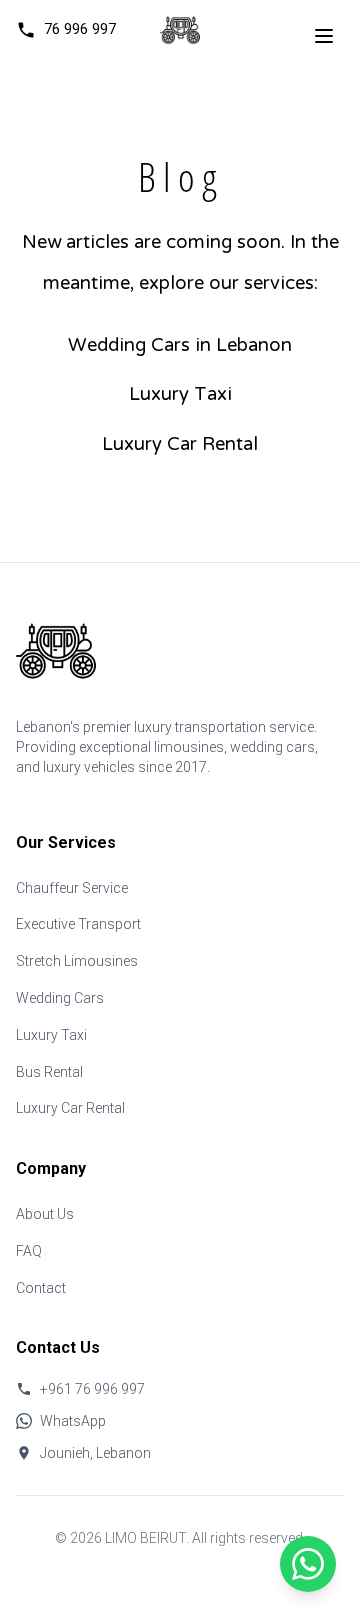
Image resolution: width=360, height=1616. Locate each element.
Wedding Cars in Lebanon (180, 346)
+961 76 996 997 (92, 1389)
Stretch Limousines (77, 961)
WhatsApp (73, 1421)
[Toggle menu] (324, 36)
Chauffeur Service (72, 888)
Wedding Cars (60, 998)
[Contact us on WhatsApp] (308, 1564)
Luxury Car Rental (180, 445)
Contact (41, 1288)
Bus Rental (49, 1072)
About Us (45, 1214)
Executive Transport (78, 924)
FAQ (29, 1251)
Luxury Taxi (180, 395)
